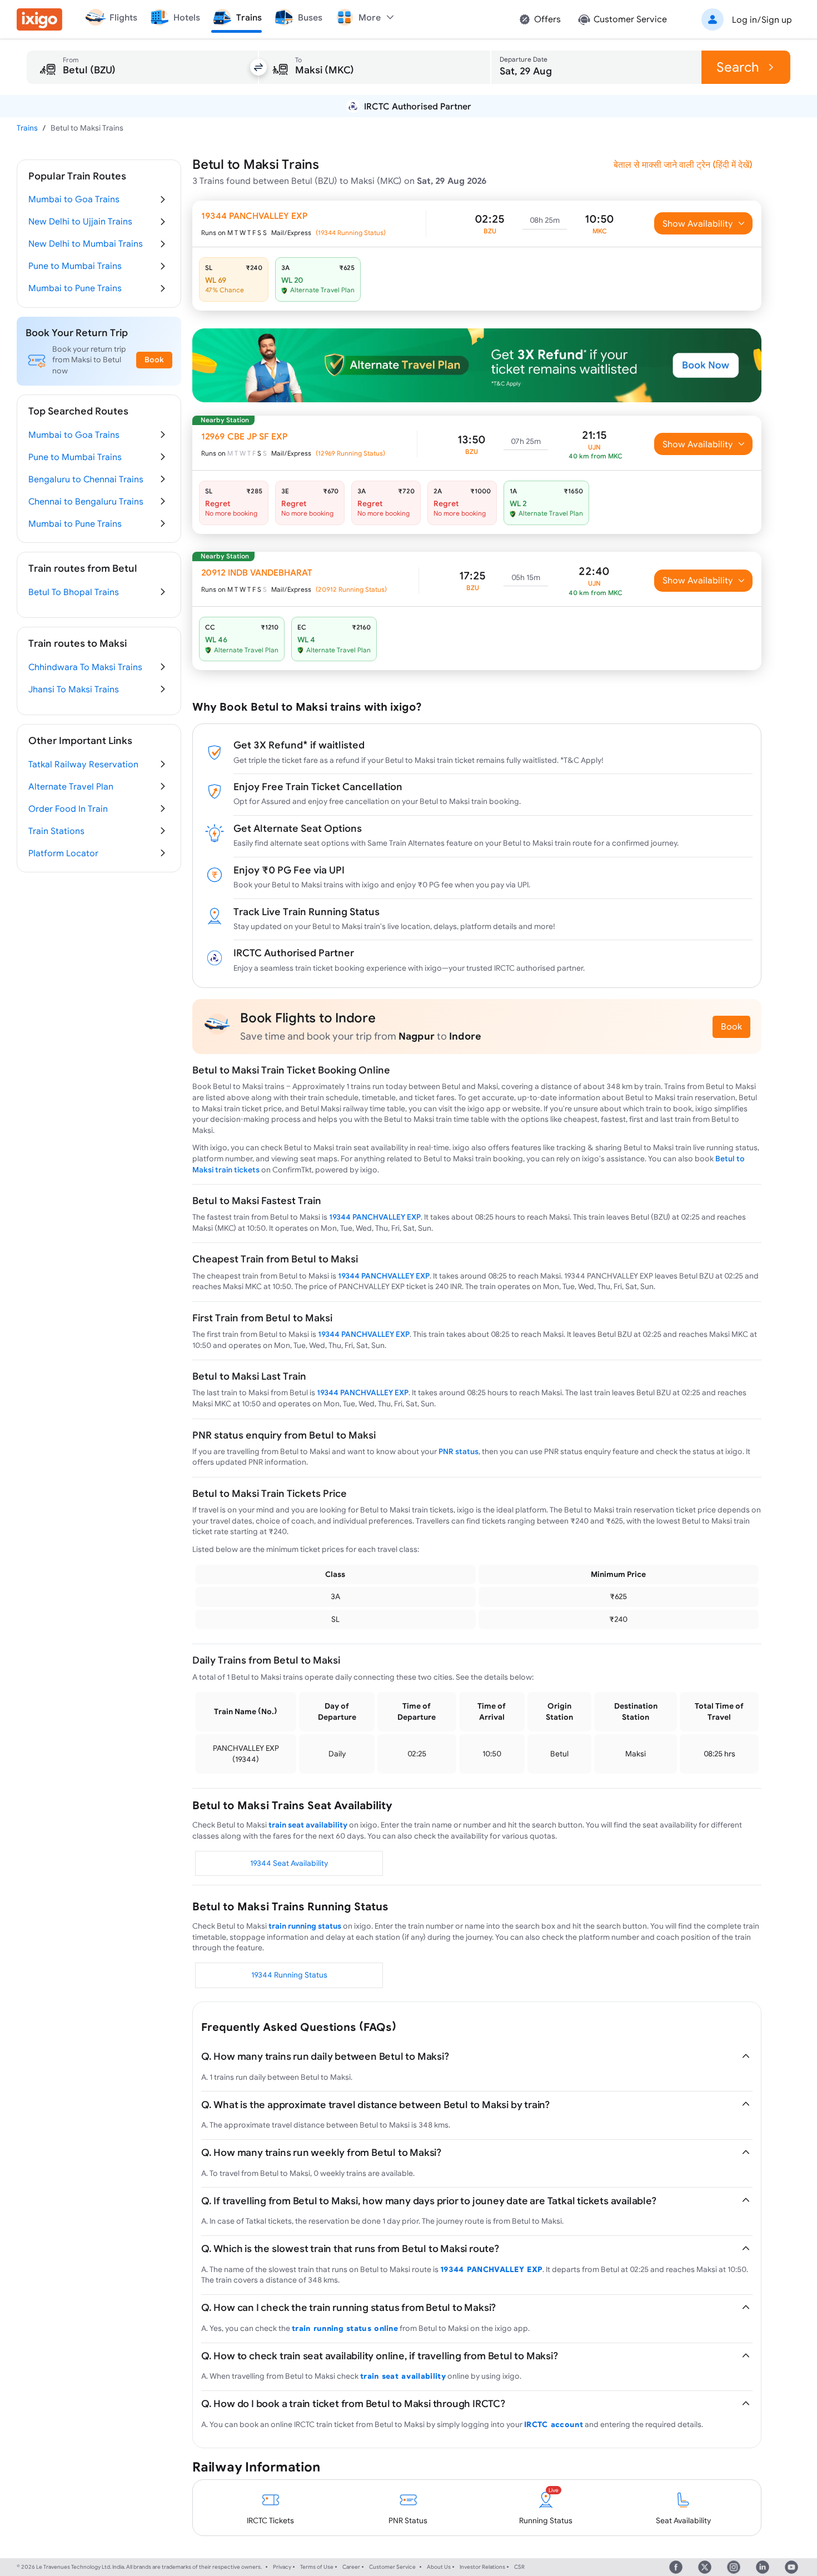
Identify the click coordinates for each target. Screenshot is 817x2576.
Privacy (282, 2567)
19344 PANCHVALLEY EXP (375, 1217)
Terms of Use (317, 2567)
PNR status (459, 1451)
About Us (439, 2567)
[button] (745, 19)
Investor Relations (482, 2567)
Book (731, 1026)
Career (351, 2567)
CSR (519, 2567)
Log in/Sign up (762, 19)
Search (738, 67)
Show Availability (698, 223)
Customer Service (392, 2567)
